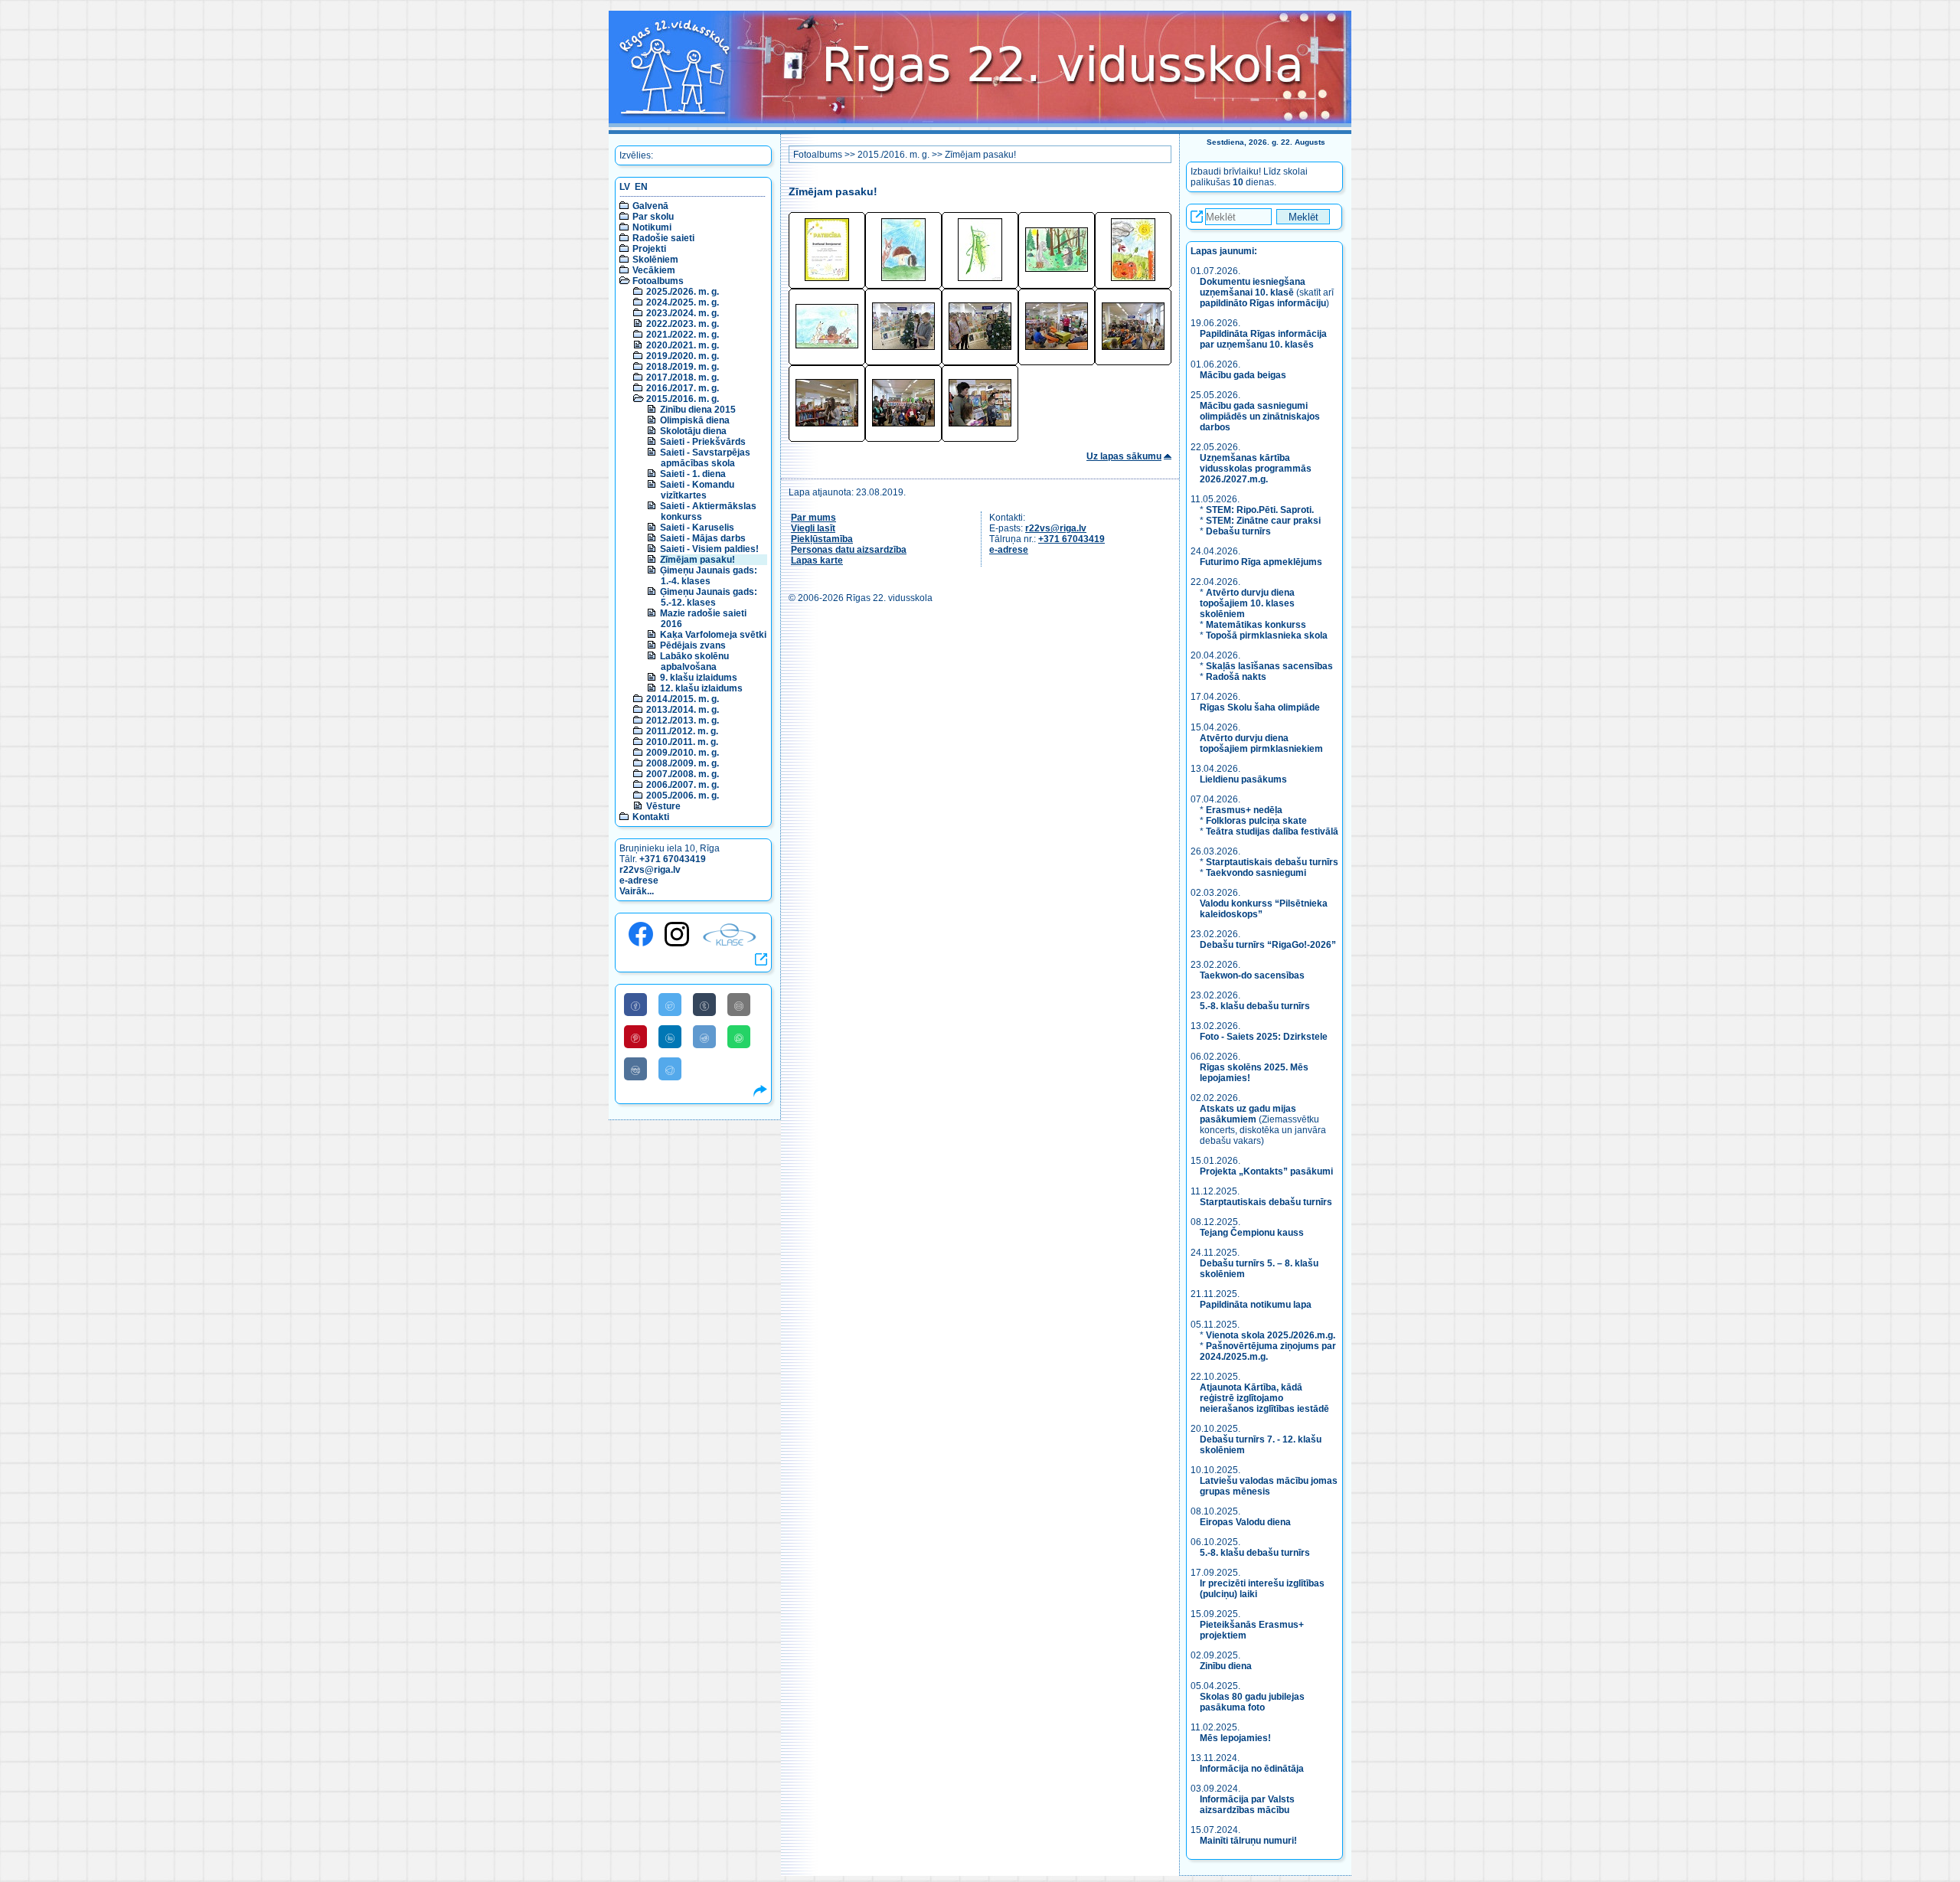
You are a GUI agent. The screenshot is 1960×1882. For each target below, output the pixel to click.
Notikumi (652, 227)
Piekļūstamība (822, 539)
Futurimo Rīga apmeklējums (1261, 562)
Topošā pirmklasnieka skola (1267, 636)
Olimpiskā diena (695, 420)
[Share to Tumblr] (704, 1005)
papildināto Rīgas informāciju (1263, 303)
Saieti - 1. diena (693, 474)
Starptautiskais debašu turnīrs (1272, 862)
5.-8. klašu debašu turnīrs (1256, 1006)
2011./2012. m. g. (682, 731)
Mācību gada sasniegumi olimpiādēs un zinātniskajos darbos (1260, 417)
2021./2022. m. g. (683, 335)
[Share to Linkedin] (670, 1037)
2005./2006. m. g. (683, 796)
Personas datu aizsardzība (849, 550)
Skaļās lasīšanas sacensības (1269, 666)
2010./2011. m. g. (682, 742)
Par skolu (653, 217)
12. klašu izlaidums (701, 688)
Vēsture (663, 806)
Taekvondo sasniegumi (1257, 873)
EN (641, 187)
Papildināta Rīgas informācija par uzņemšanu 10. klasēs (1263, 339)
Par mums (813, 518)
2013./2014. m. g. (683, 710)
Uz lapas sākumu (1124, 456)
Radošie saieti (663, 238)
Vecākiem (654, 270)
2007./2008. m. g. (683, 774)
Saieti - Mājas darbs (703, 538)
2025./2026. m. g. (683, 292)
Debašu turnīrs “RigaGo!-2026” (1268, 945)
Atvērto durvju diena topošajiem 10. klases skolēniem (1247, 603)
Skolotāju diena (693, 431)
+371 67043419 (673, 859)
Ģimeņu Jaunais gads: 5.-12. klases (709, 597)
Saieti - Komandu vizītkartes (697, 490)
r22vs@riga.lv (650, 870)
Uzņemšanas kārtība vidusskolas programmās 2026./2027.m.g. (1256, 469)
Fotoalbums (658, 281)
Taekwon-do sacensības (1252, 975)
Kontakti (651, 817)
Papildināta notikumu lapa (1256, 1305)
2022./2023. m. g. (683, 324)
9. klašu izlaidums (699, 678)
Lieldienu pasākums (1243, 779)
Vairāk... (637, 891)
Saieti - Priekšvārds (703, 442)
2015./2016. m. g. (683, 399)
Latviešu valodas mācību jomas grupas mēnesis (1269, 1486)
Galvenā (650, 206)
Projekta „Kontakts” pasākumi (1266, 1171)
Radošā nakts (1236, 677)
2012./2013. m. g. (683, 720)
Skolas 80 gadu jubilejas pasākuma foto (1252, 1702)
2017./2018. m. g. (683, 377)
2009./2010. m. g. (683, 753)
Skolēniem (655, 260)
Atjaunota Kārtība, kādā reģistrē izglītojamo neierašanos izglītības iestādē (1264, 1398)
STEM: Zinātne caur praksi (1263, 521)
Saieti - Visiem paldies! (709, 549)
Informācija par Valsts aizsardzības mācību (1247, 1805)
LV (625, 187)
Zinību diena (1226, 1666)
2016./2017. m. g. (683, 388)
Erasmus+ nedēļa (1244, 810)
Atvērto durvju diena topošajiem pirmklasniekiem (1261, 743)
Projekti (649, 249)
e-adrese (639, 881)
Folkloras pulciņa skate (1256, 821)
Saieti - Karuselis (697, 528)
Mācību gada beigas (1244, 375)
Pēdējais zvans (693, 645)
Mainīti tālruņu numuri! (1248, 1841)
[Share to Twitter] (670, 1005)
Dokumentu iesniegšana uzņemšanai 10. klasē (1253, 287)
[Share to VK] (635, 1069)
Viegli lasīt (813, 528)
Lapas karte (817, 560)
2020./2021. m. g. (683, 345)
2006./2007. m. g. (683, 785)
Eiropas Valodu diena (1245, 1522)
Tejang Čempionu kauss (1252, 1233)
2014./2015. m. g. (683, 699)
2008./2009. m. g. (683, 763)
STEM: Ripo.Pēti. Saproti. (1260, 510)
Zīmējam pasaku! (697, 560)
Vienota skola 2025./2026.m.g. (1271, 1335)
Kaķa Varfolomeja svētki (713, 635)
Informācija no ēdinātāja (1252, 1769)
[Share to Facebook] (635, 1005)
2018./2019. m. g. (683, 367)
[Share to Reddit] (704, 1037)
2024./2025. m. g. (683, 302)
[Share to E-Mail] (739, 1005)
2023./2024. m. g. (683, 313)
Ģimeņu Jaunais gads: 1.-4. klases (709, 576)
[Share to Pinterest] (635, 1037)
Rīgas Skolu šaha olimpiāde (1260, 707)
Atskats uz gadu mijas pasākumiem (1248, 1114)
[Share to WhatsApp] (739, 1037)
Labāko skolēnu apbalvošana (694, 662)
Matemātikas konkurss (1256, 625)
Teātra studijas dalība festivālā (1272, 832)
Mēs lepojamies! (1235, 1738)
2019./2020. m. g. (683, 356)
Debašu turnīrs (1238, 531)
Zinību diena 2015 (698, 410)
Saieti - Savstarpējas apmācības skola (705, 458)
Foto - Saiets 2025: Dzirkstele (1264, 1037)
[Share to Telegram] (670, 1069)
